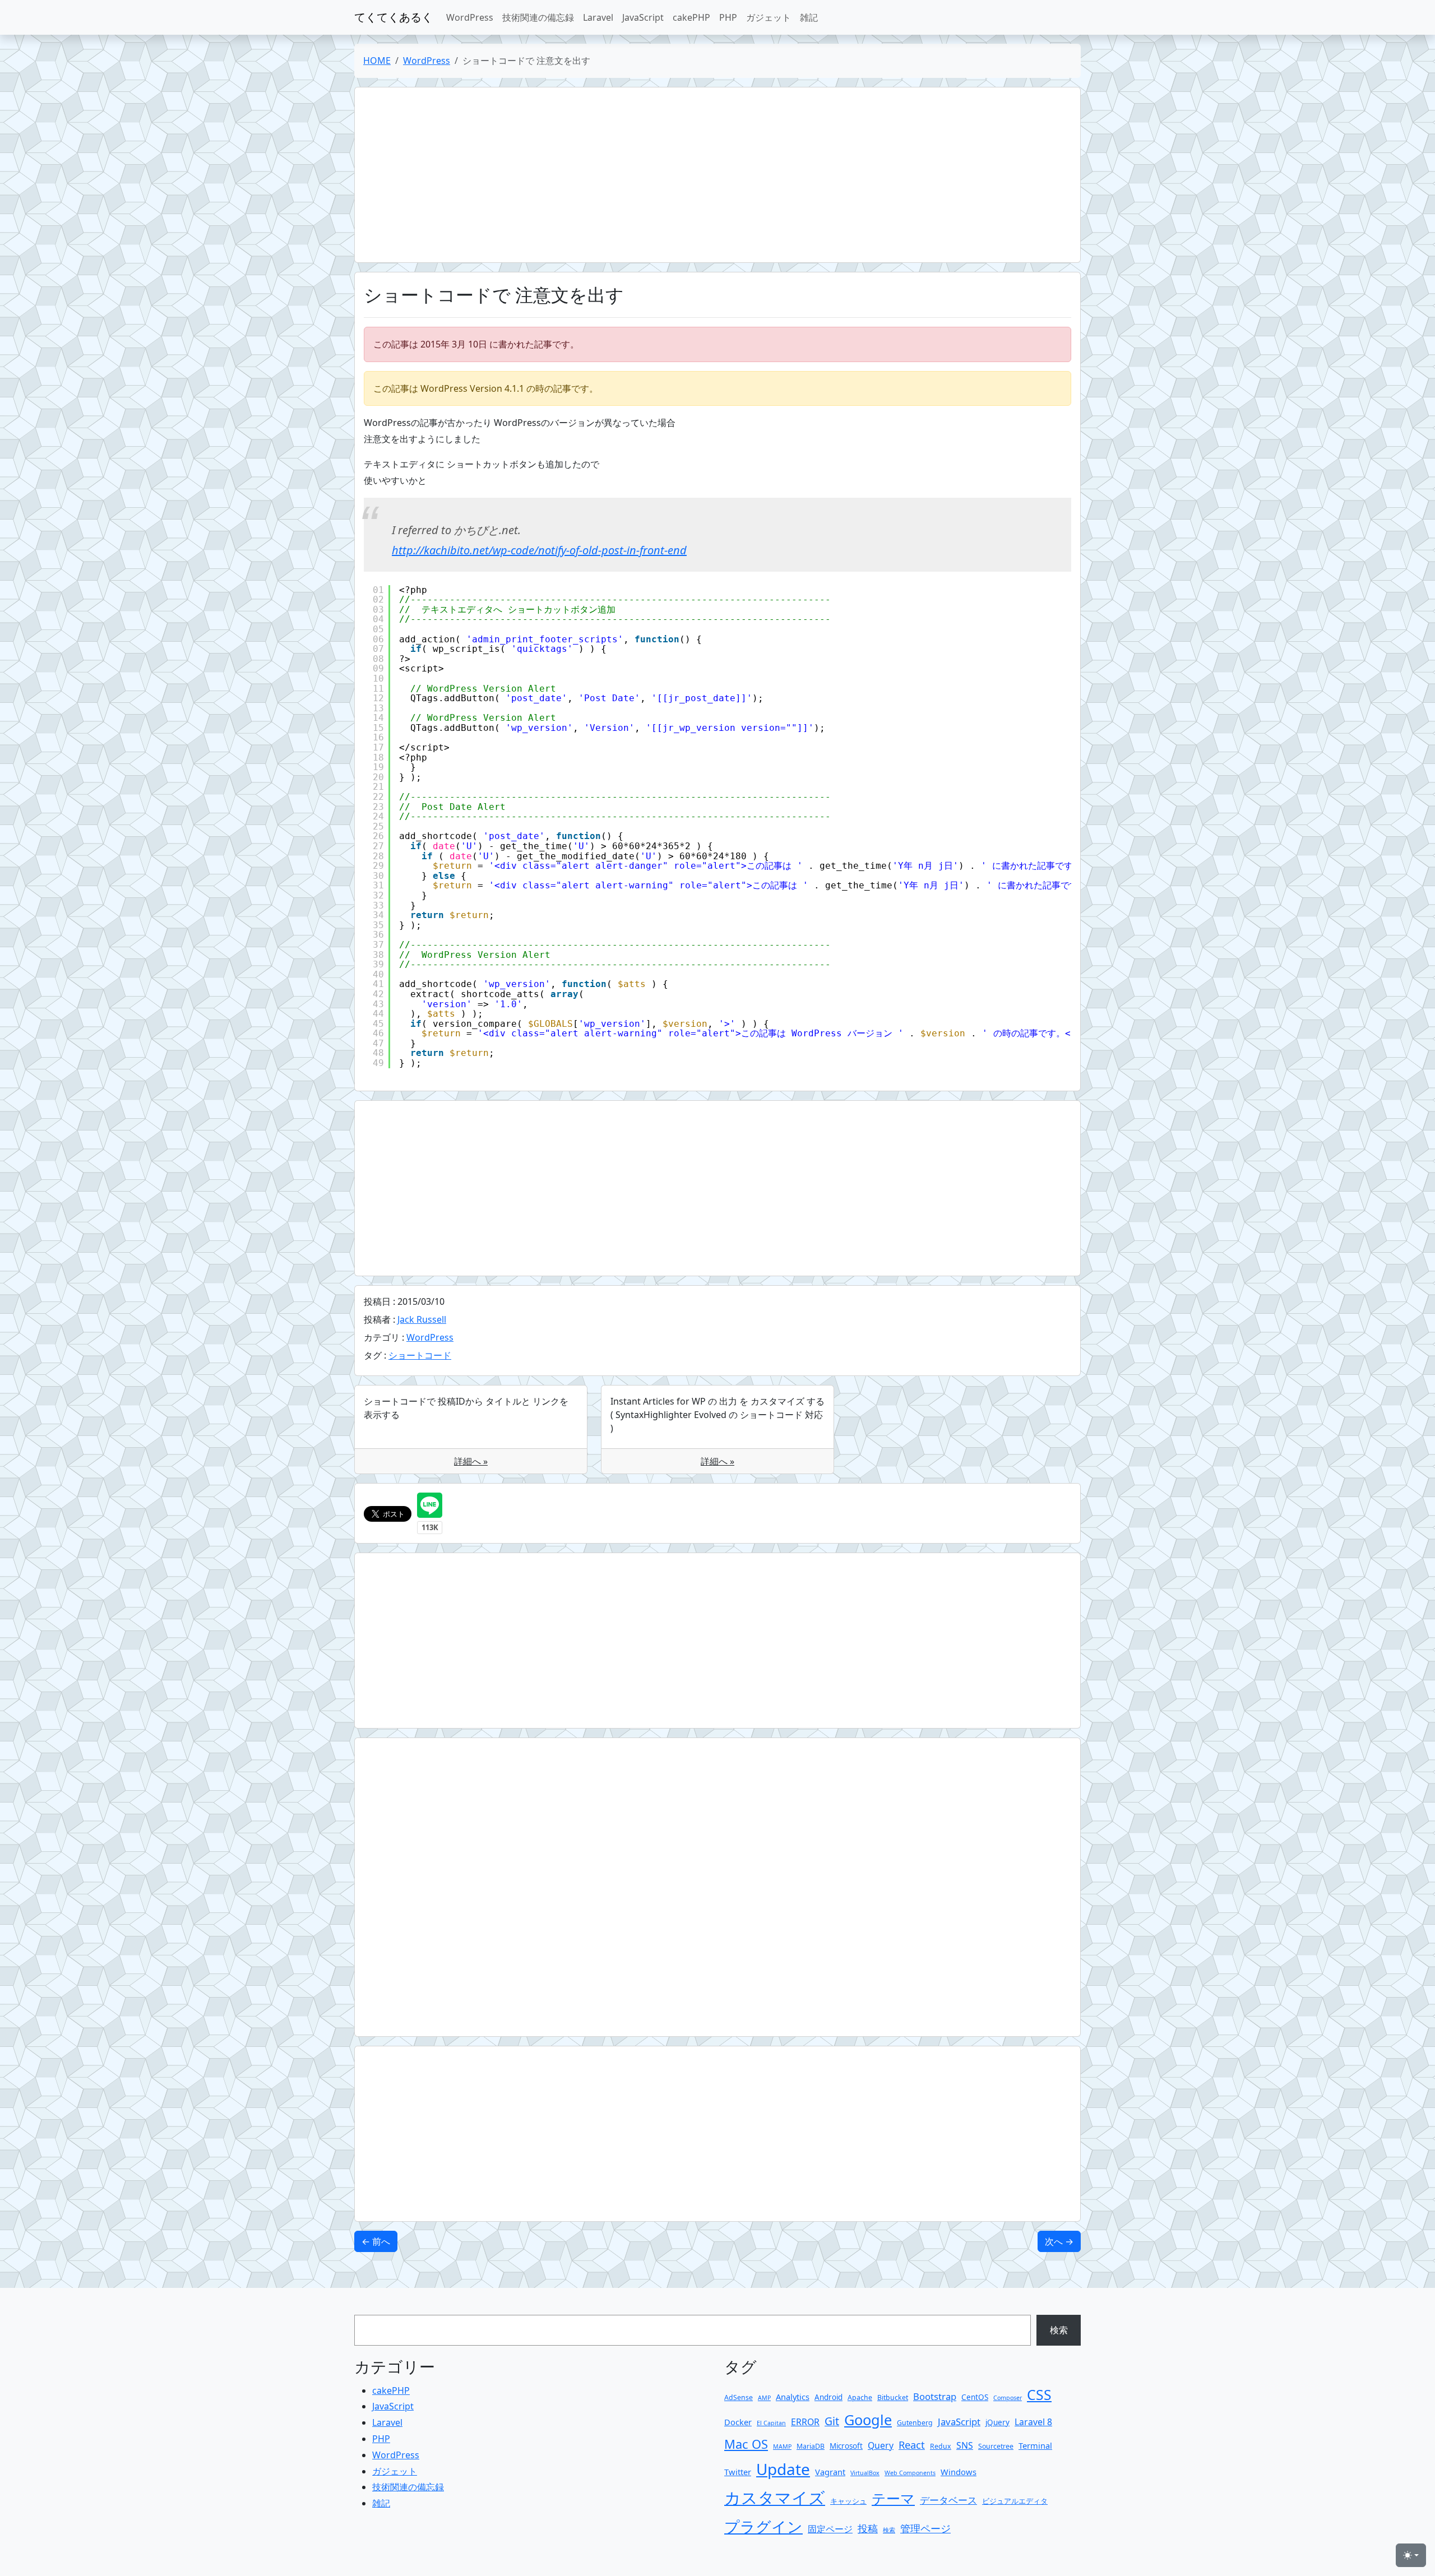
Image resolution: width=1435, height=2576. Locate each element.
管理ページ (925, 2528)
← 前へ (376, 2241)
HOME (377, 61)
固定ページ (830, 2529)
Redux (941, 2446)
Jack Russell (422, 1319)
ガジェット (769, 17)
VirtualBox (865, 2473)
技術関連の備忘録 (538, 17)
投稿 (868, 2528)
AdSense (739, 2397)
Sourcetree (996, 2446)
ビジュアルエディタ (1015, 2501)
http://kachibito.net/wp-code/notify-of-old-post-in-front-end (539, 550)
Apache (860, 2397)
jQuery (997, 2422)
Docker (738, 2422)
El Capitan (771, 2423)
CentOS (975, 2397)
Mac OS (746, 2444)
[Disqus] (717, 1887)
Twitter (738, 2472)
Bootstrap (935, 2396)
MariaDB (811, 2446)
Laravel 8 (1033, 2422)
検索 (1059, 2330)
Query (881, 2445)
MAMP (782, 2447)
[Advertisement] (700, 175)
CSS (1039, 2395)
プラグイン (763, 2526)
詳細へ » (471, 1461)
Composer (1008, 2398)
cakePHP (691, 17)
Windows (959, 2472)
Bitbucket (893, 2397)
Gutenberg (915, 2423)
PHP (728, 17)
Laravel (598, 17)
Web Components (910, 2473)
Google (868, 2420)
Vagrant (830, 2472)
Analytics (793, 2397)
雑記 (809, 17)
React (912, 2445)
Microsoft (846, 2446)
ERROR (805, 2422)
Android (828, 2397)
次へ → (1059, 2241)
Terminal (1035, 2445)
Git (832, 2421)
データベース (948, 2500)
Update (783, 2469)
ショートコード (420, 1355)
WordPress (470, 17)
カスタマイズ (775, 2498)
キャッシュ (848, 2501)
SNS (965, 2445)
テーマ (893, 2498)
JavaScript (643, 17)
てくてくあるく (394, 17)
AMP (764, 2398)
